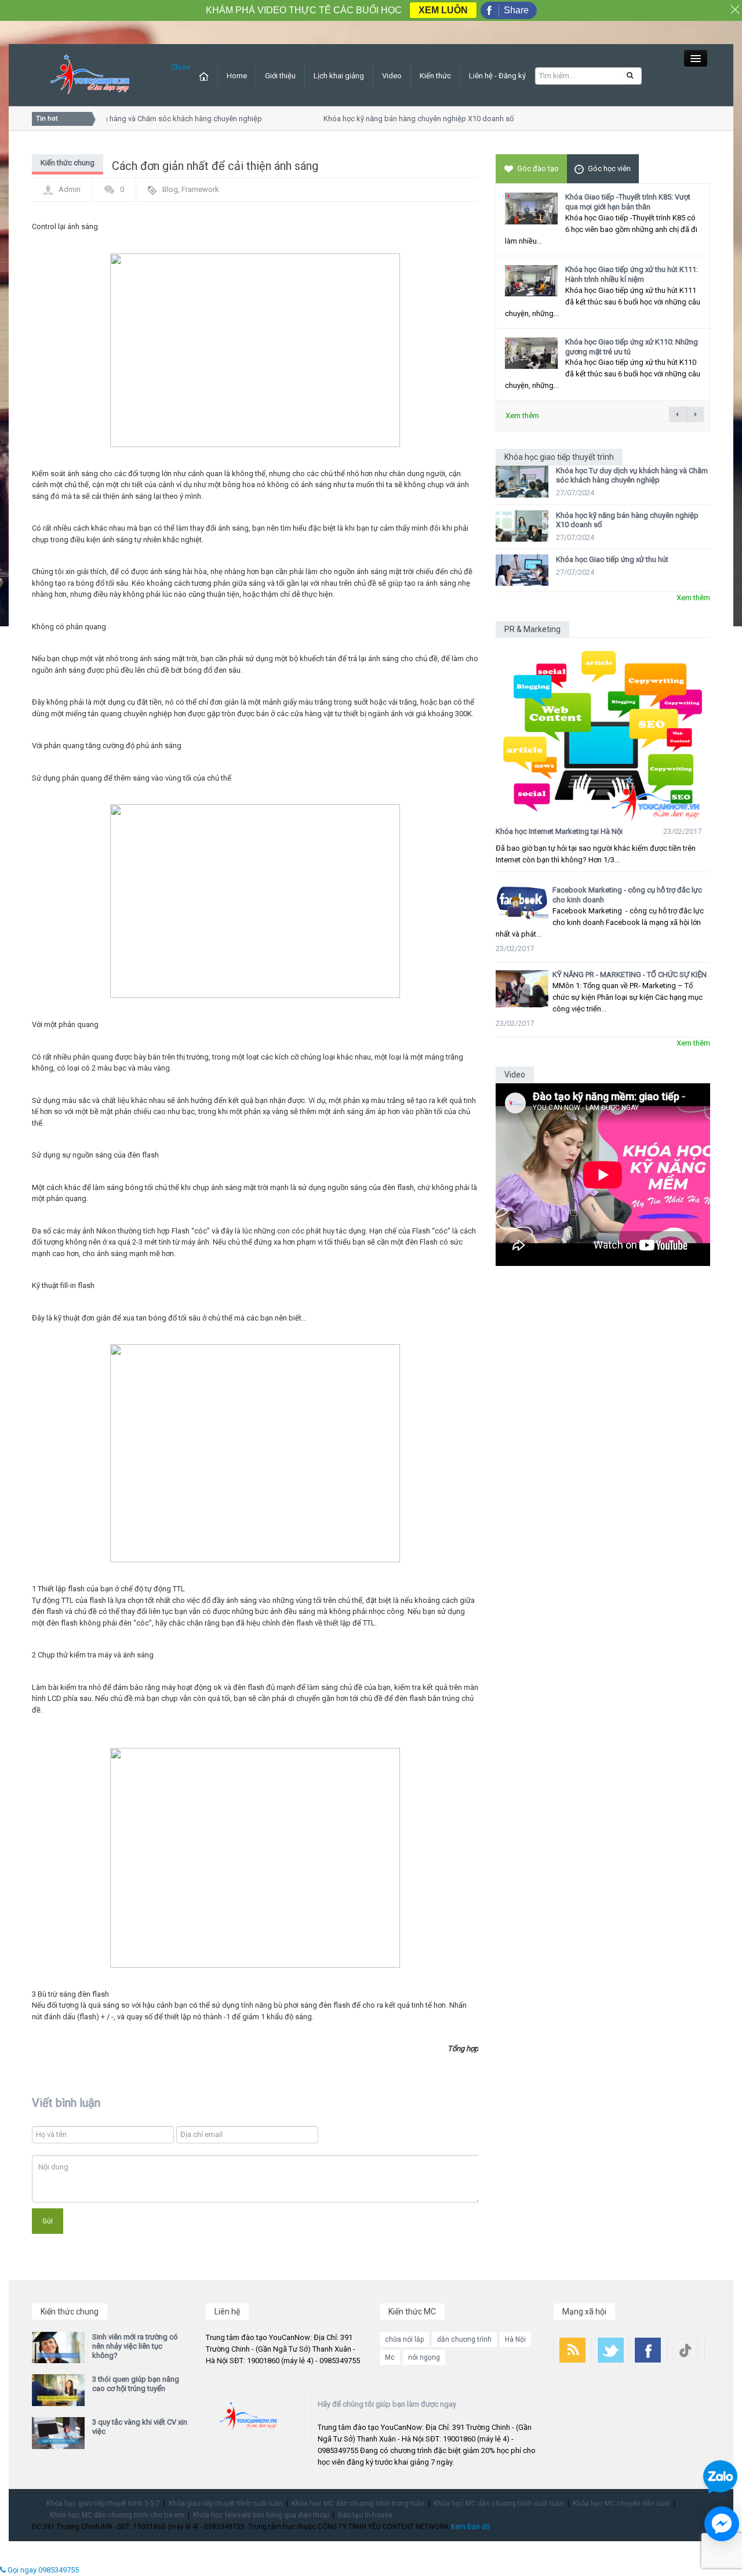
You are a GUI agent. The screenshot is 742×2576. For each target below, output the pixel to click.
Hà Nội (515, 2339)
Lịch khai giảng (339, 76)
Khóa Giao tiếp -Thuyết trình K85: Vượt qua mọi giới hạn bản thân (628, 202)
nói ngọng (424, 2357)
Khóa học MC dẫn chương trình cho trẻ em (117, 2515)
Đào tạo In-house (365, 2515)
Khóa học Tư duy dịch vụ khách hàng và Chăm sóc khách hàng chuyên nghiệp (632, 475)
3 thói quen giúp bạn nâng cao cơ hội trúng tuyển (136, 2384)
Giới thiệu (280, 76)
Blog (170, 189)
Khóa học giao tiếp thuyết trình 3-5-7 (103, 2504)
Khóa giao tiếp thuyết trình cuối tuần (226, 2504)
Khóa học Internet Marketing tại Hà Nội (559, 831)
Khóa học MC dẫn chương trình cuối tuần (499, 2504)
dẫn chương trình (464, 2339)
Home (237, 76)
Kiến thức (435, 76)
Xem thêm (522, 416)
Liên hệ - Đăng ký (497, 76)
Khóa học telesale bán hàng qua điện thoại (261, 2515)
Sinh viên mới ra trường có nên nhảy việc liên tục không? (135, 2346)
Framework (200, 189)
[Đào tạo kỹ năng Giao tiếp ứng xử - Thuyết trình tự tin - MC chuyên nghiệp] (90, 75)
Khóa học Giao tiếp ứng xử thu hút (612, 559)
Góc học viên (609, 168)
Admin (70, 189)
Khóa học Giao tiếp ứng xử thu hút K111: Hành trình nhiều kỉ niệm (632, 274)
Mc (390, 2357)
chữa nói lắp (404, 2339)
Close (181, 67)
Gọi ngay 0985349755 (42, 2570)
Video (392, 76)
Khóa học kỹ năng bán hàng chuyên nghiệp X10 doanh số (405, 119)
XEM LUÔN (443, 10)
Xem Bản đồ (470, 2527)
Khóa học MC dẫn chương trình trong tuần (358, 2504)
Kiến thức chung (68, 163)
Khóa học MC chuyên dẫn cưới (621, 2504)
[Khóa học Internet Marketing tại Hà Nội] (603, 730)
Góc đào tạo (538, 168)
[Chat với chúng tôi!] (722, 2524)
